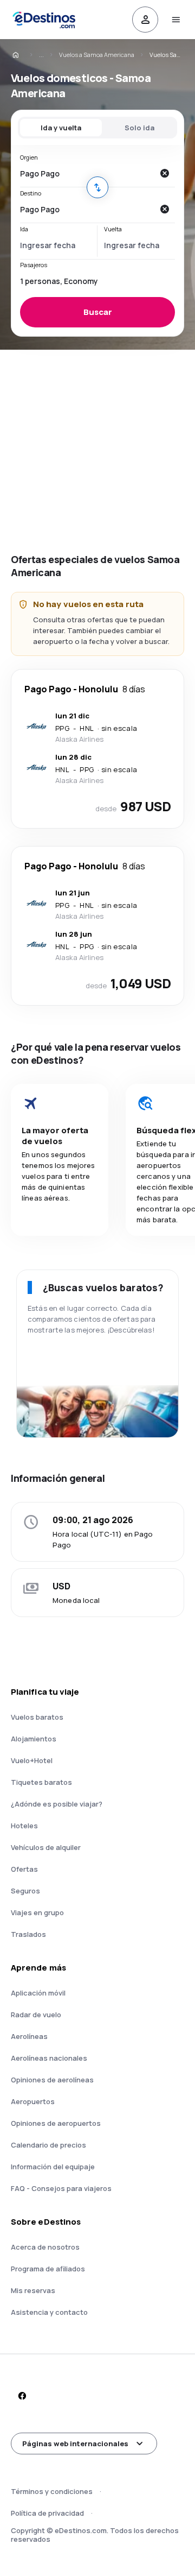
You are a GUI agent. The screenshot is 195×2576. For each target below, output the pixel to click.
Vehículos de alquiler (46, 1847)
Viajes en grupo (37, 1912)
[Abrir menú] (175, 20)
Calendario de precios (48, 2145)
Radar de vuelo (36, 2015)
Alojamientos (34, 1739)
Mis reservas (33, 2290)
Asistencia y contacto (49, 2312)
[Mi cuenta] (145, 20)
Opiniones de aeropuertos (56, 2123)
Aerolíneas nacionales (49, 2058)
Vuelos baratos (37, 1717)
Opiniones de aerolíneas (52, 2080)
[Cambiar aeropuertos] (97, 187)
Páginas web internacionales (75, 2444)
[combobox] (87, 173)
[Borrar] (164, 173)
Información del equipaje (53, 2167)
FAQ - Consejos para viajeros (61, 2188)
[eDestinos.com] (23, 55)
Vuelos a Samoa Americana (97, 55)
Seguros (25, 1891)
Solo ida (139, 128)
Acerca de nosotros (45, 2247)
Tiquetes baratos (41, 1782)
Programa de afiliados (48, 2269)
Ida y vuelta (61, 128)
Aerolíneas (29, 2036)
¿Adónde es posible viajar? (57, 1804)
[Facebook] (22, 2396)
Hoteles (24, 1826)
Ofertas (24, 1869)
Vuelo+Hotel (32, 1760)
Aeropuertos (33, 2101)
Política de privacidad (47, 2513)
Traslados (28, 1934)
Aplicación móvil (38, 1993)
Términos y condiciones (52, 2491)
